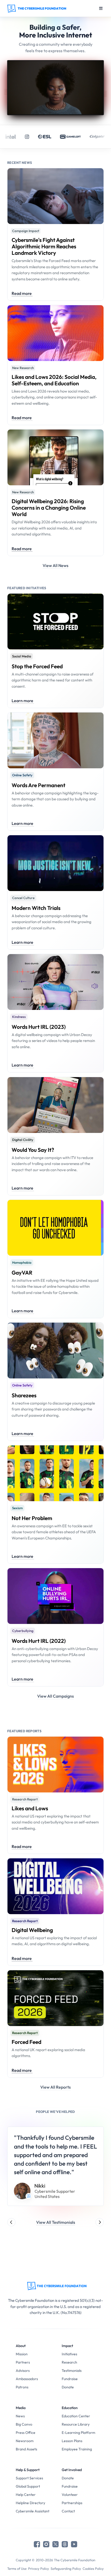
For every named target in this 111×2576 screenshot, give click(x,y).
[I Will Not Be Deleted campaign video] (56, 88)
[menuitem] (33, 2354)
